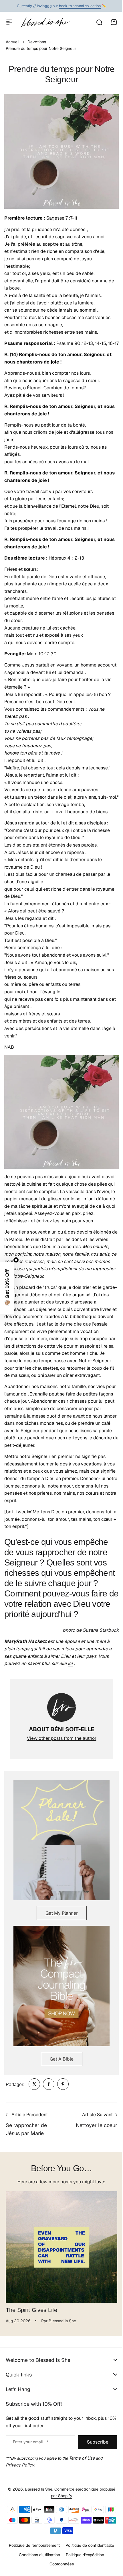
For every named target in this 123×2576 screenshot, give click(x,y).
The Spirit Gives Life (31, 2310)
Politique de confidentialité (88, 2573)
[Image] (61, 1840)
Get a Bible (62, 2059)
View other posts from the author (62, 1738)
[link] (34, 2084)
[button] (7, 1288)
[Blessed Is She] (45, 22)
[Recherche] (99, 22)
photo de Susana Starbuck (91, 1630)
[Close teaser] (16, 1260)
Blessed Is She (36, 2517)
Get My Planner (62, 1913)
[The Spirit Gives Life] (61, 2247)
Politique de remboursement (32, 2573)
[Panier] (114, 22)
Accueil (13, 42)
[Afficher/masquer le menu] (9, 22)
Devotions (37, 42)
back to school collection (80, 6)
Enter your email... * (31, 2442)
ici (70, 1663)
